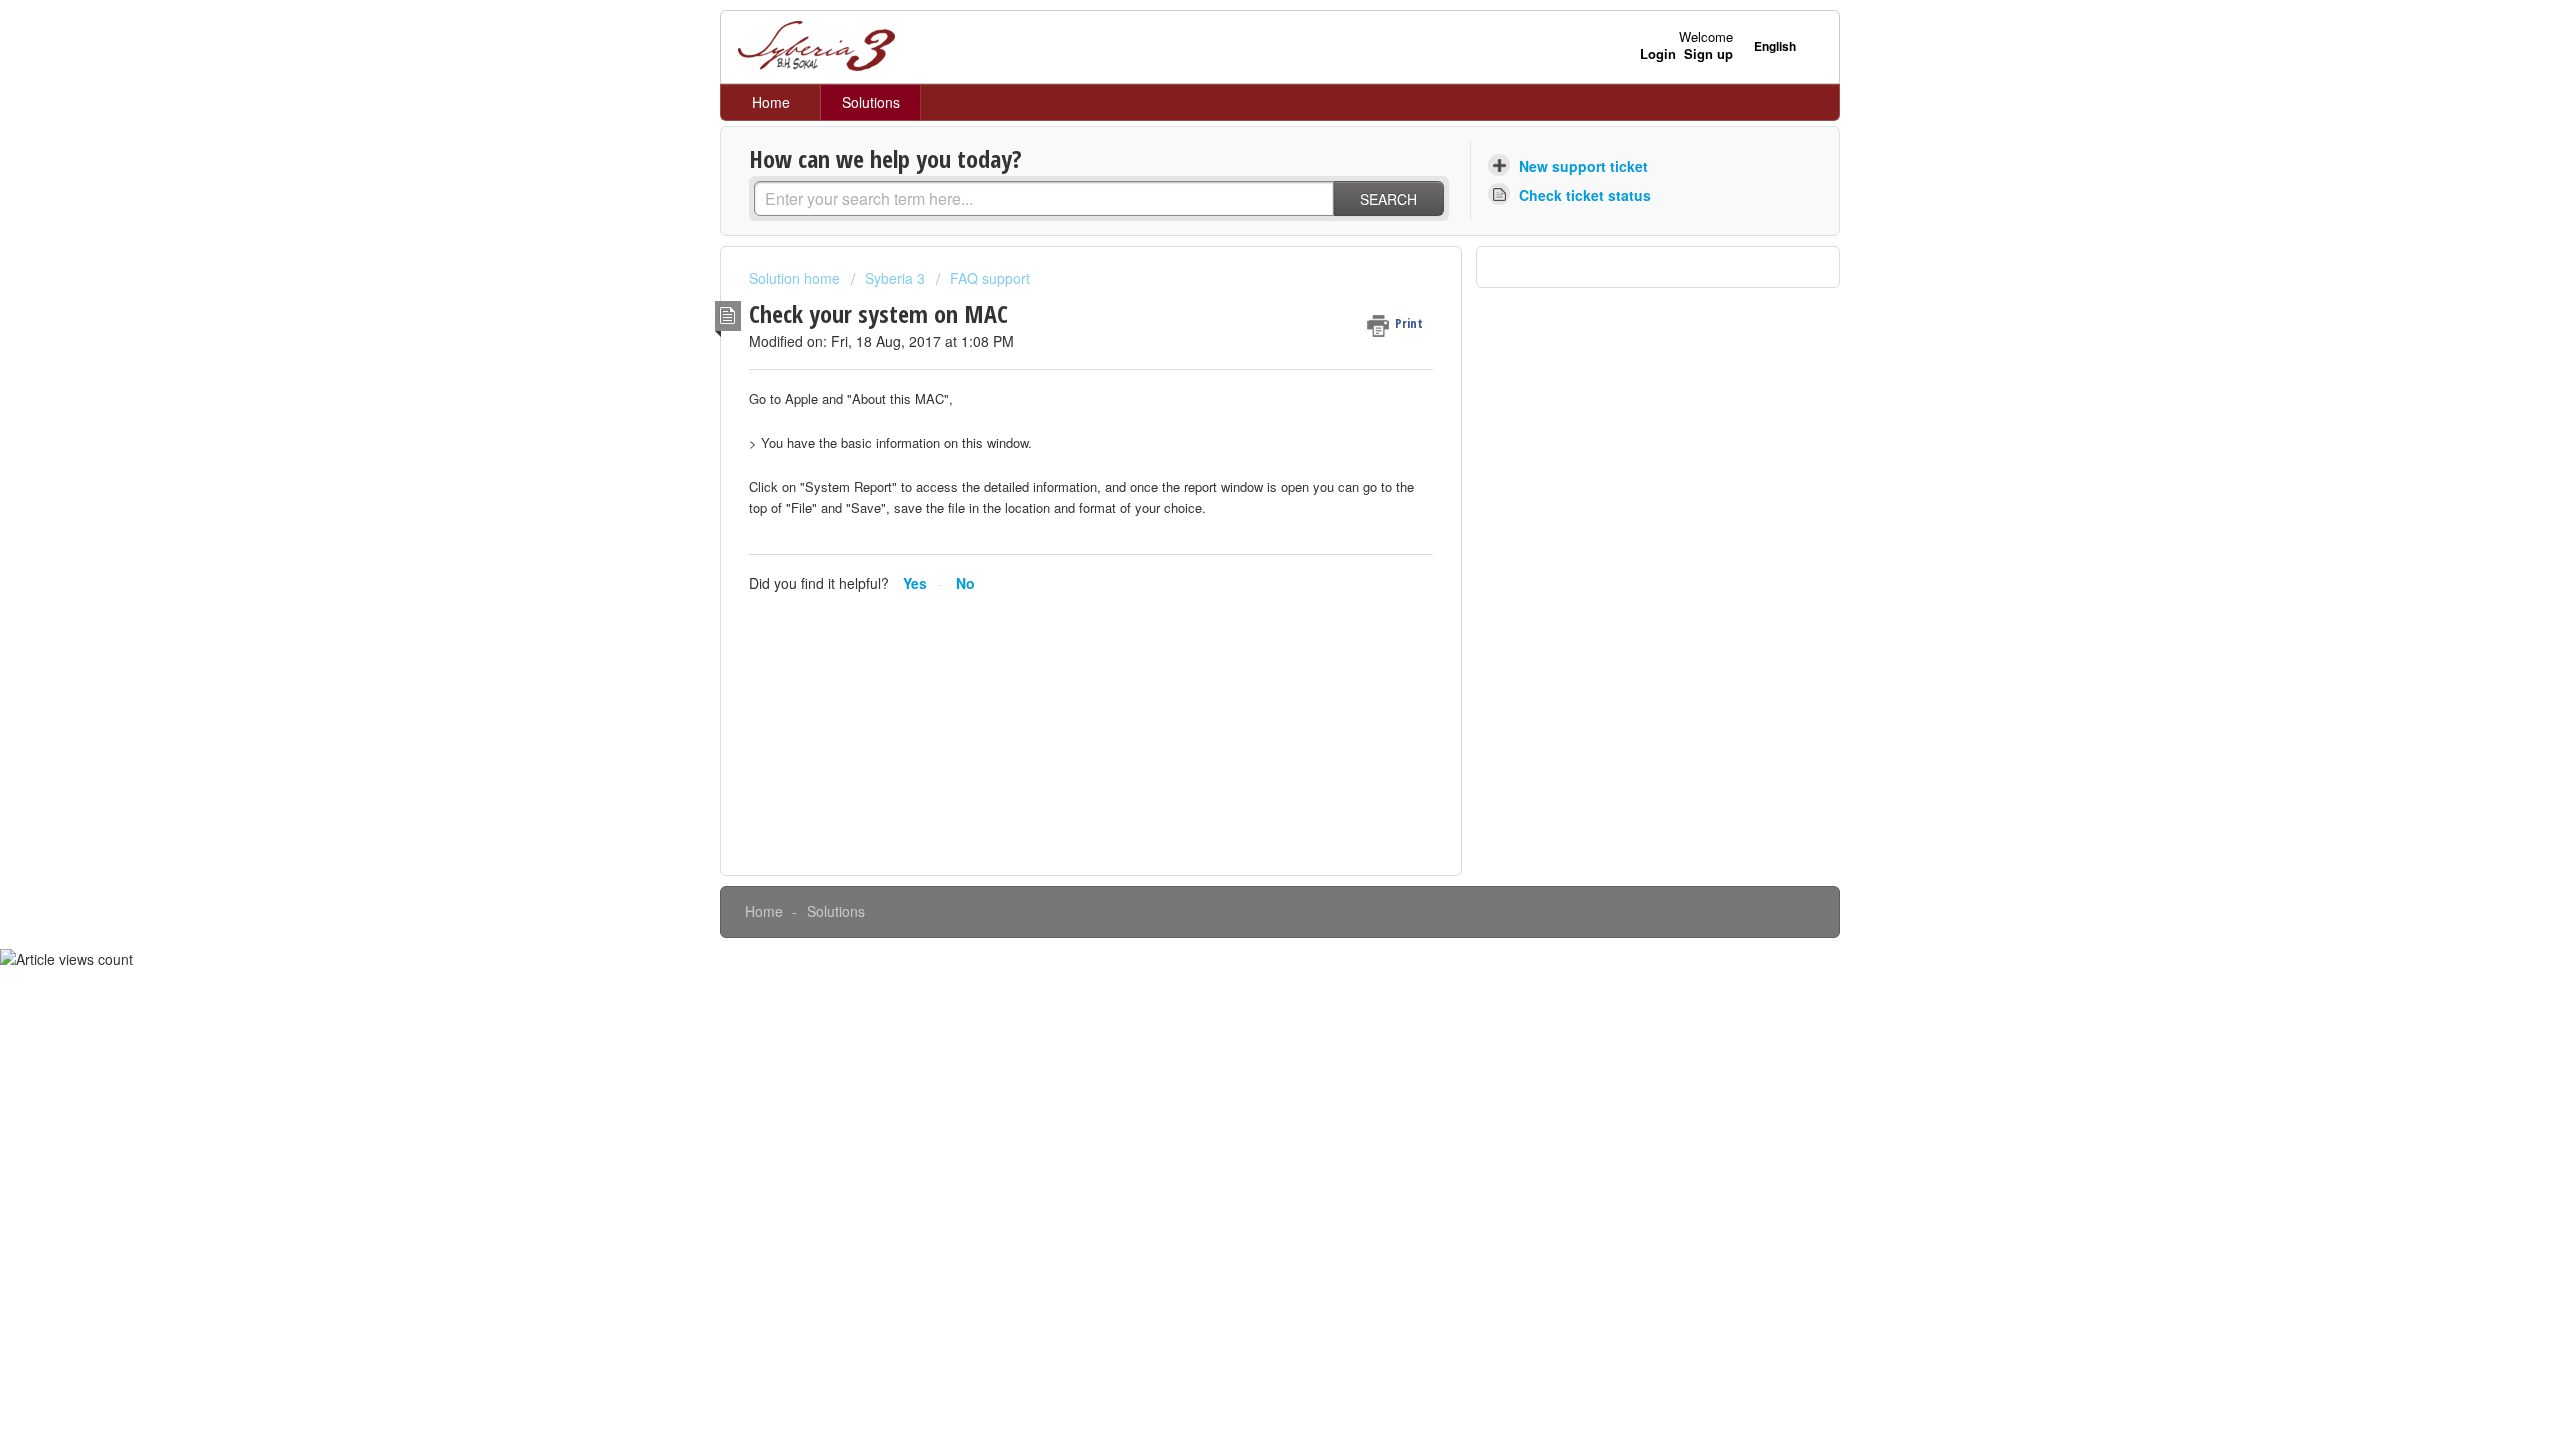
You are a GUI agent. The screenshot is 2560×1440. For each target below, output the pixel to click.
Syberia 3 (895, 278)
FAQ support (990, 278)
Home (771, 102)
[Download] (1243, 464)
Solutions (871, 102)
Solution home (796, 278)
